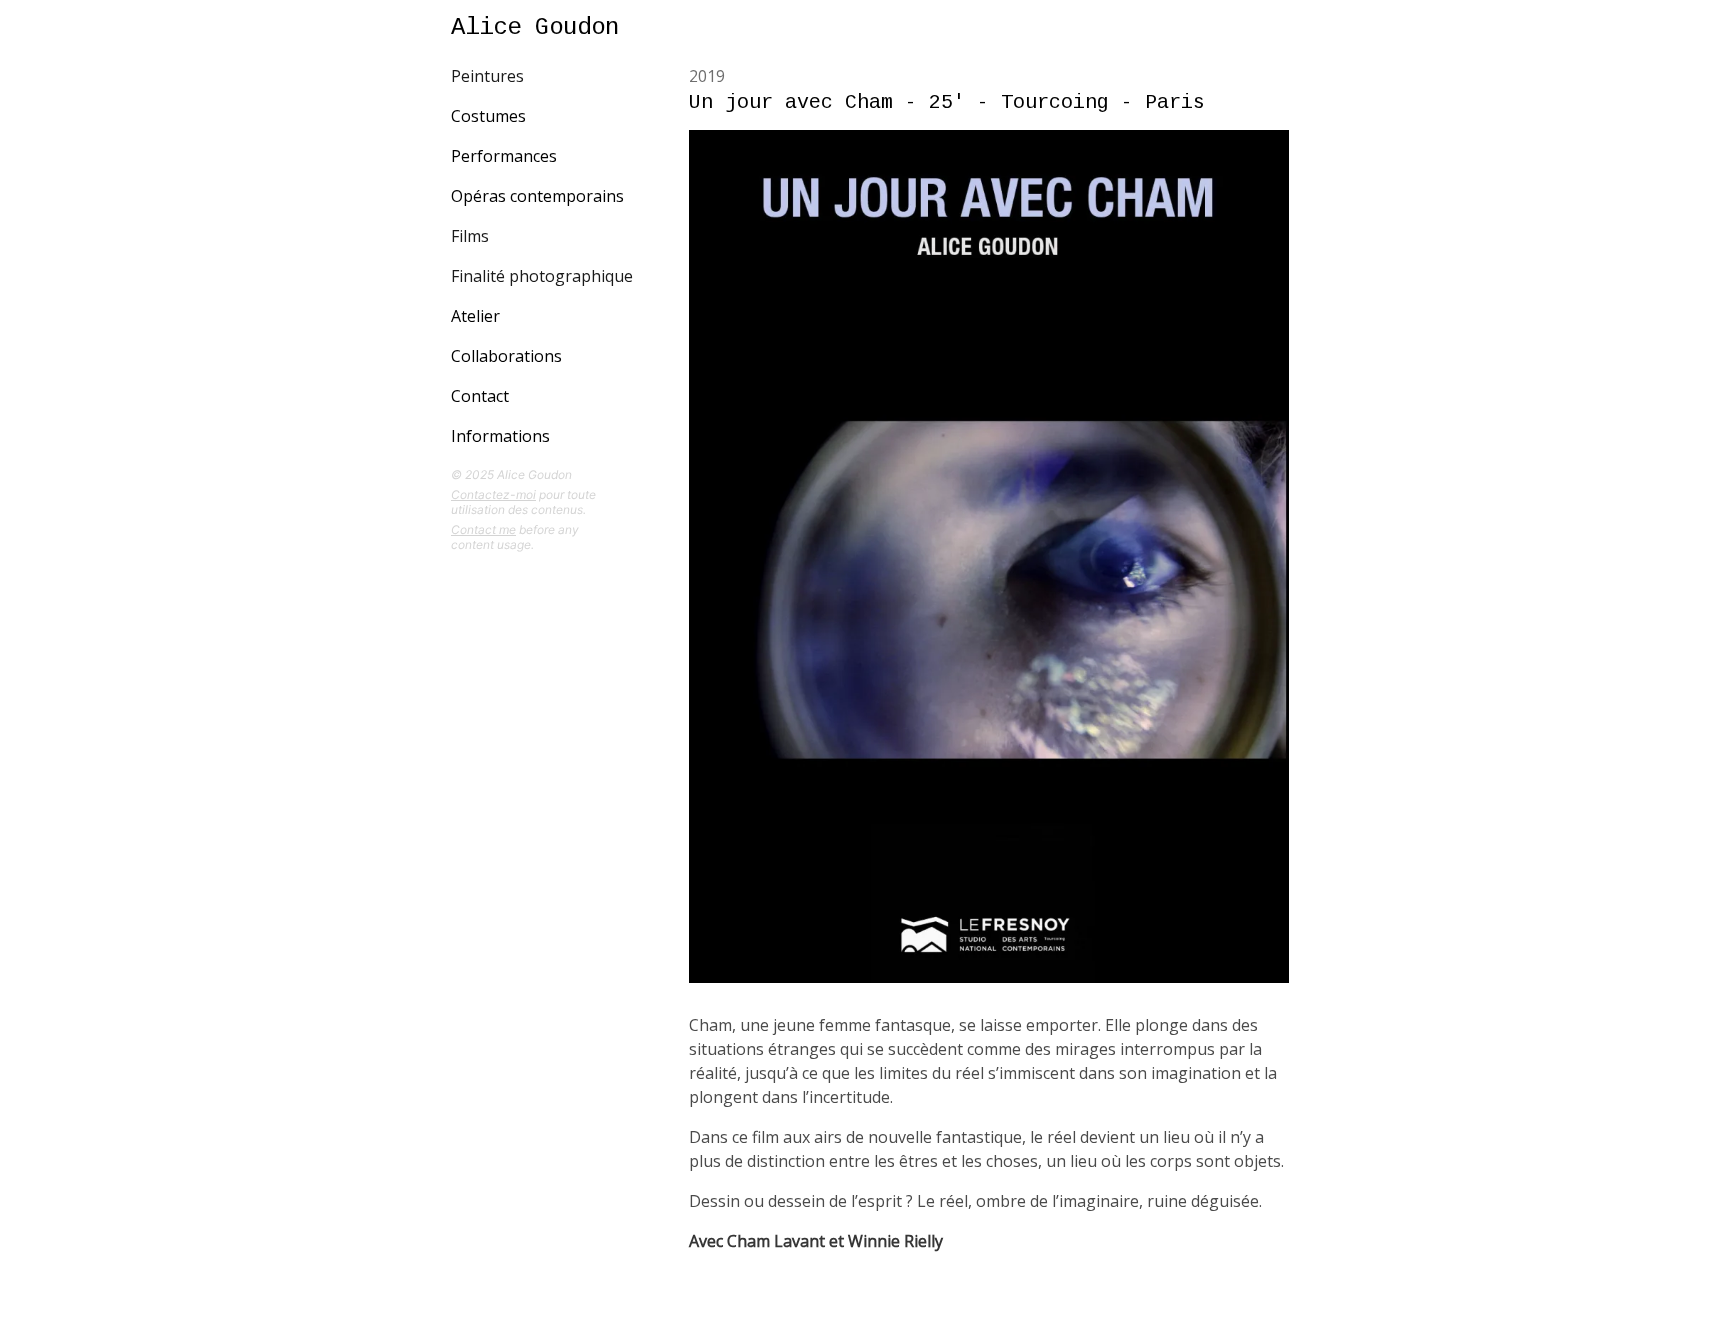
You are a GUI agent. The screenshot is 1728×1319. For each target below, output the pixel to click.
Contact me (483, 529)
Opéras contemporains (537, 196)
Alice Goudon (535, 27)
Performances (504, 156)
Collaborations (506, 356)
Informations (500, 436)
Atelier (475, 316)
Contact (480, 396)
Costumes (488, 116)
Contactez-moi (493, 494)
